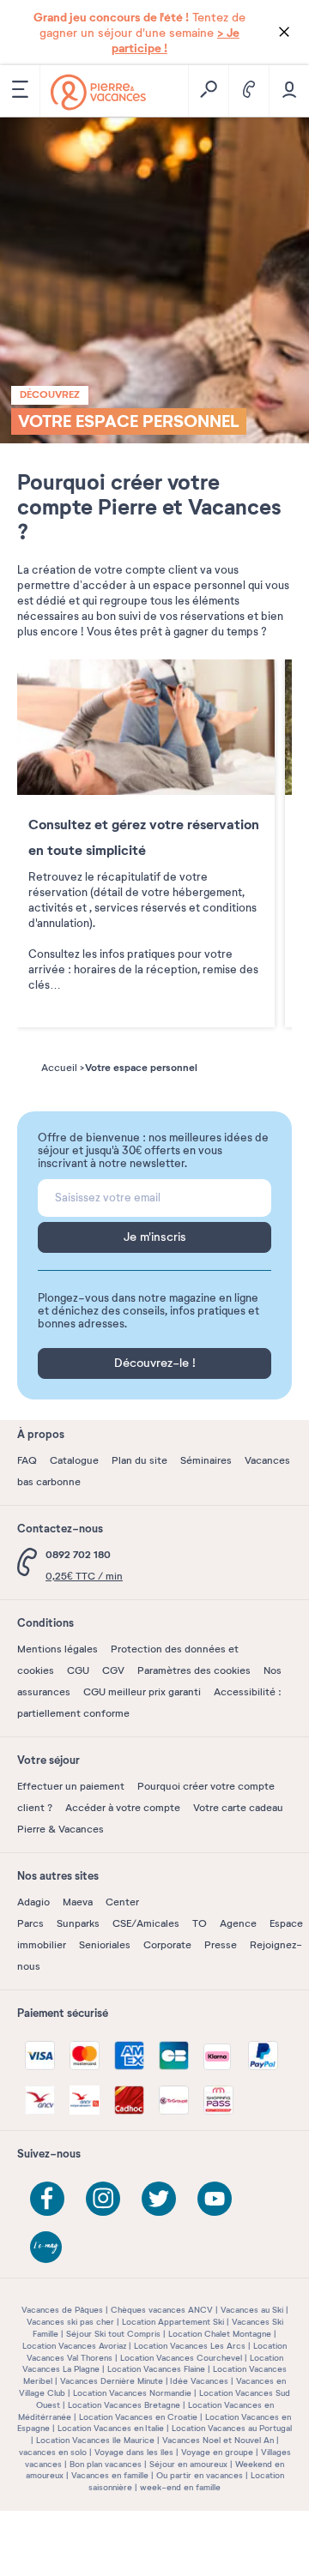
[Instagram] (103, 2199)
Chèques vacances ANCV (162, 2310)
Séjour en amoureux (188, 2464)
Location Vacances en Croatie (138, 2417)
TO (200, 1923)
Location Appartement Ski (173, 2322)
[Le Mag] (47, 2248)
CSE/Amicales (146, 1923)
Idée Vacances (199, 2381)
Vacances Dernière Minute (112, 2381)
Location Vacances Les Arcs (190, 2346)
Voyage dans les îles (134, 2452)
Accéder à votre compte (123, 1808)
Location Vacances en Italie (111, 2428)
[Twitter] (159, 2199)
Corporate (167, 1945)
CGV (113, 1670)
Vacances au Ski (252, 2310)
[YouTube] (215, 2199)
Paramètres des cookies (194, 1670)
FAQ (27, 1460)
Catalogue (74, 1460)
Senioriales (105, 1945)
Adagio (33, 1902)
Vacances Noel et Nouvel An (218, 2440)
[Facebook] (47, 2199)
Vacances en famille (110, 2475)
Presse (221, 1945)
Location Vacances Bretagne (124, 2405)
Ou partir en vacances (200, 2475)
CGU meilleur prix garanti (142, 1692)
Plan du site (139, 1460)
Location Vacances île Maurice (95, 2440)
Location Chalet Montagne (220, 2334)
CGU (78, 1670)
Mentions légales (58, 1649)
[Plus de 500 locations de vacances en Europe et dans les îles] (98, 92)
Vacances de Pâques (62, 2310)
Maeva (78, 1902)
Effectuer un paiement (71, 1786)
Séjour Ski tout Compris (113, 2334)
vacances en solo (53, 2452)
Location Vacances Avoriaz (74, 2346)
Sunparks (78, 1923)
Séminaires (206, 1460)
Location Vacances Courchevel (181, 2358)
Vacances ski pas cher (70, 2322)
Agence (238, 1923)
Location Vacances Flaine (156, 2369)
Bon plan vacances (106, 2464)
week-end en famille (180, 2487)
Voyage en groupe (217, 2452)
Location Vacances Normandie (132, 2393)
